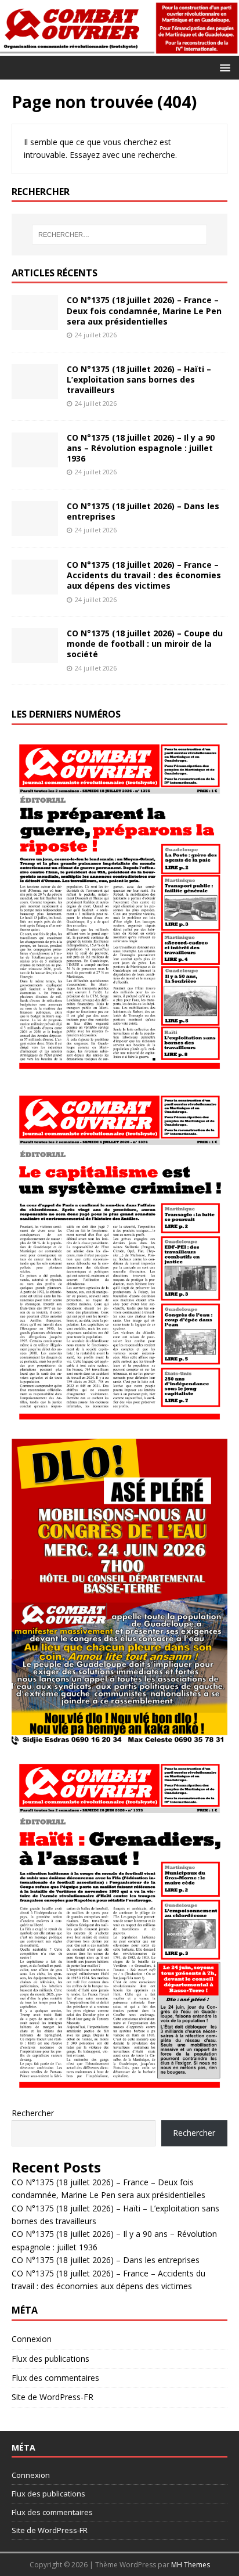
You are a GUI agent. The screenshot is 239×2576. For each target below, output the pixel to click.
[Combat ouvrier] (119, 48)
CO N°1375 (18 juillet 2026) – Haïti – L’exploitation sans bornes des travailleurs (139, 379)
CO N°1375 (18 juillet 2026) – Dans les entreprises (143, 511)
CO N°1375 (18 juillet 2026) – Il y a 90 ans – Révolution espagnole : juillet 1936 (141, 448)
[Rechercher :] (120, 235)
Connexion (32, 2339)
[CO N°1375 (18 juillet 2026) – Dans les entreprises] (35, 529)
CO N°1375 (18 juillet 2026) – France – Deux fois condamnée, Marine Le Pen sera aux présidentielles (144, 310)
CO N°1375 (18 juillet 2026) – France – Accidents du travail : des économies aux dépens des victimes (144, 575)
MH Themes (191, 2565)
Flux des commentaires (55, 2378)
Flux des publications (50, 2359)
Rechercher (33, 2113)
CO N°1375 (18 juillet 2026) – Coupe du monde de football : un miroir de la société (145, 644)
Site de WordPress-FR (52, 2397)
